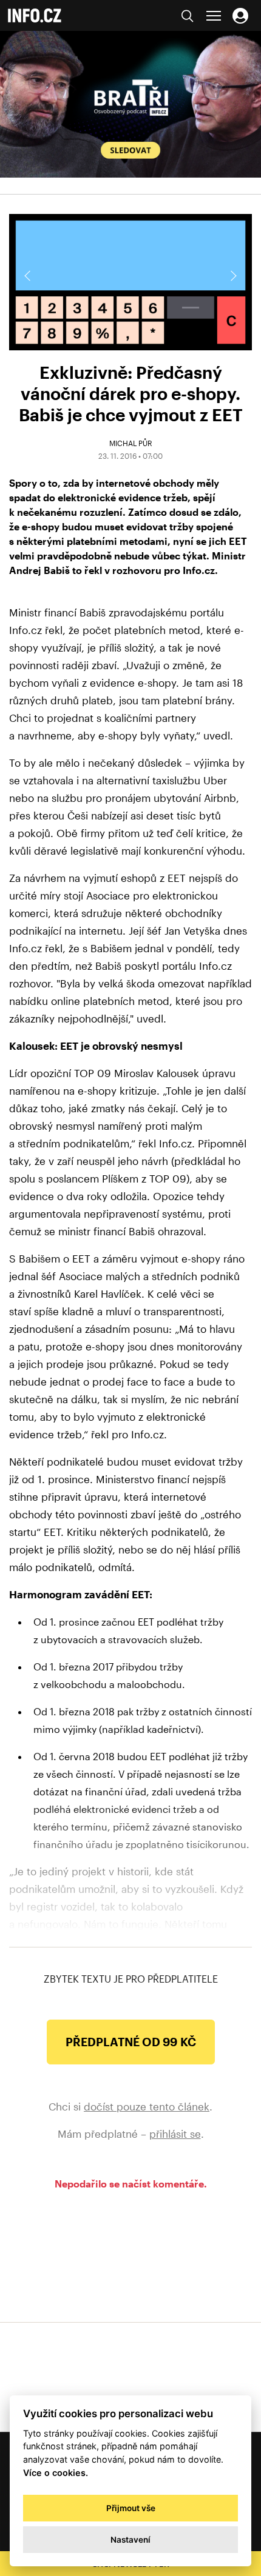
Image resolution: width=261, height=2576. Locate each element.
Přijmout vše (131, 2508)
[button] (232, 276)
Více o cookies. (56, 2473)
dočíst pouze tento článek (147, 2106)
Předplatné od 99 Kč (131, 2042)
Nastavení (130, 2540)
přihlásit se (175, 2134)
